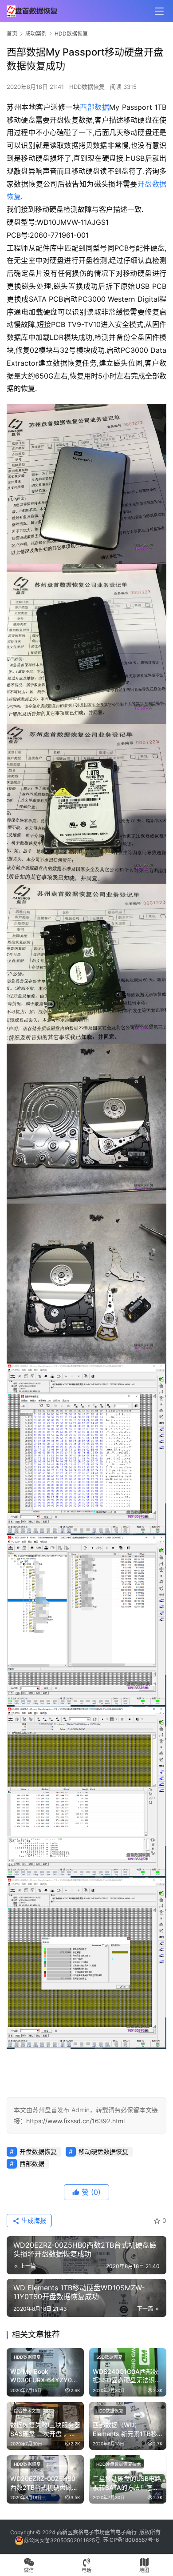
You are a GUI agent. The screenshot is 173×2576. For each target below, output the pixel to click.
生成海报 (33, 2220)
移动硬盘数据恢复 (103, 2151)
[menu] (159, 11)
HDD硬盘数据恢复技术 (119, 2464)
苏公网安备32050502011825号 (62, 2540)
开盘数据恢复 (38, 2151)
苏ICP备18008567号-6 (131, 2540)
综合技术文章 (27, 2411)
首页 (12, 34)
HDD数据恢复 (87, 87)
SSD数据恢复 (109, 2357)
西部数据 (94, 107)
